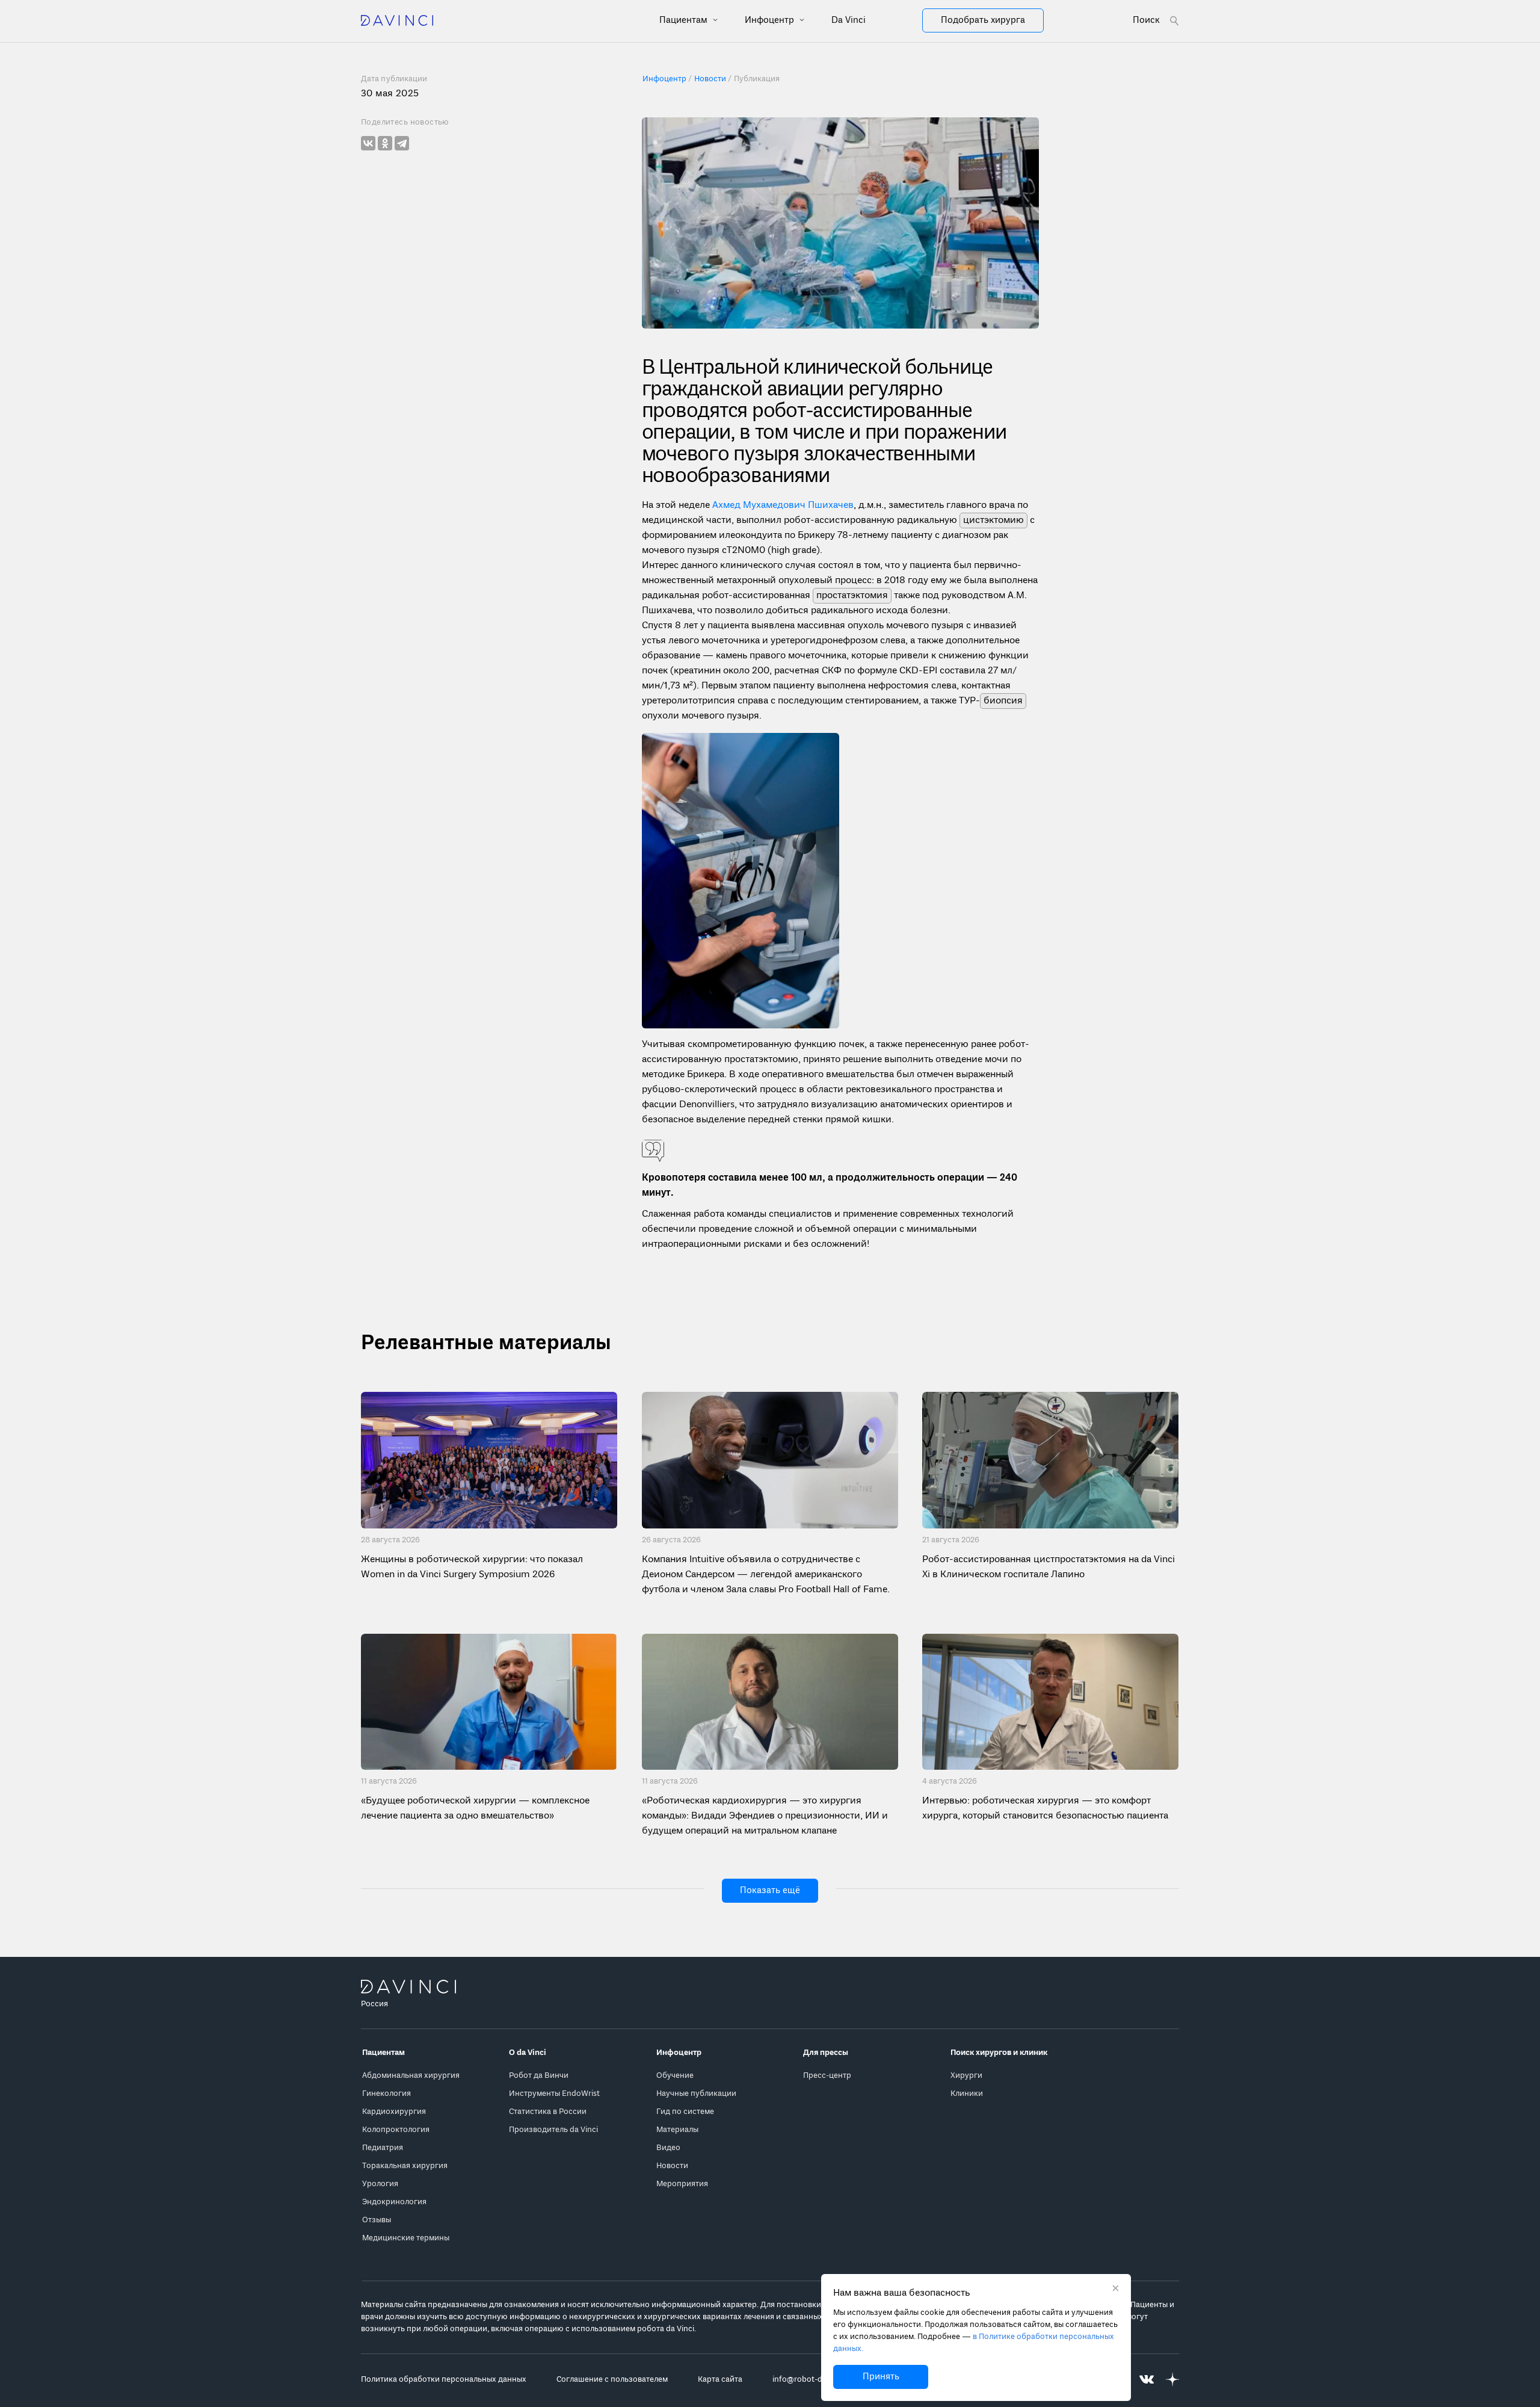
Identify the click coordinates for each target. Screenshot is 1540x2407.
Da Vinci (849, 20)
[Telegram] (402, 143)
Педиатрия (383, 2148)
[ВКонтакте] (368, 143)
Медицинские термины (406, 2238)
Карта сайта (720, 2380)
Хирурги (966, 2076)
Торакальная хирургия (405, 2166)
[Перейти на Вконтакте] (1147, 2380)
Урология (380, 2184)
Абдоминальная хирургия (411, 2076)
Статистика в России (548, 2112)
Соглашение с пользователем (612, 2380)
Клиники (967, 2094)
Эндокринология (394, 2202)
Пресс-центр (827, 2076)
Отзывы (377, 2220)
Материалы (677, 2130)
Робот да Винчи (539, 2076)
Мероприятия (682, 2184)
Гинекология (387, 2094)
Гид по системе (685, 2112)
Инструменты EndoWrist (554, 2094)
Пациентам (685, 20)
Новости (672, 2166)
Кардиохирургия (394, 2112)
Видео (668, 2148)
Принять (881, 2377)
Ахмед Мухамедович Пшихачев (783, 505)
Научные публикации (696, 2094)
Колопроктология (396, 2130)
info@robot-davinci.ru (813, 2380)
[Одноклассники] (385, 143)
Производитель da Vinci (553, 2130)
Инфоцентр (771, 20)
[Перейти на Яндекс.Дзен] (1172, 2380)
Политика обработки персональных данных (444, 2380)
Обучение (675, 2076)
